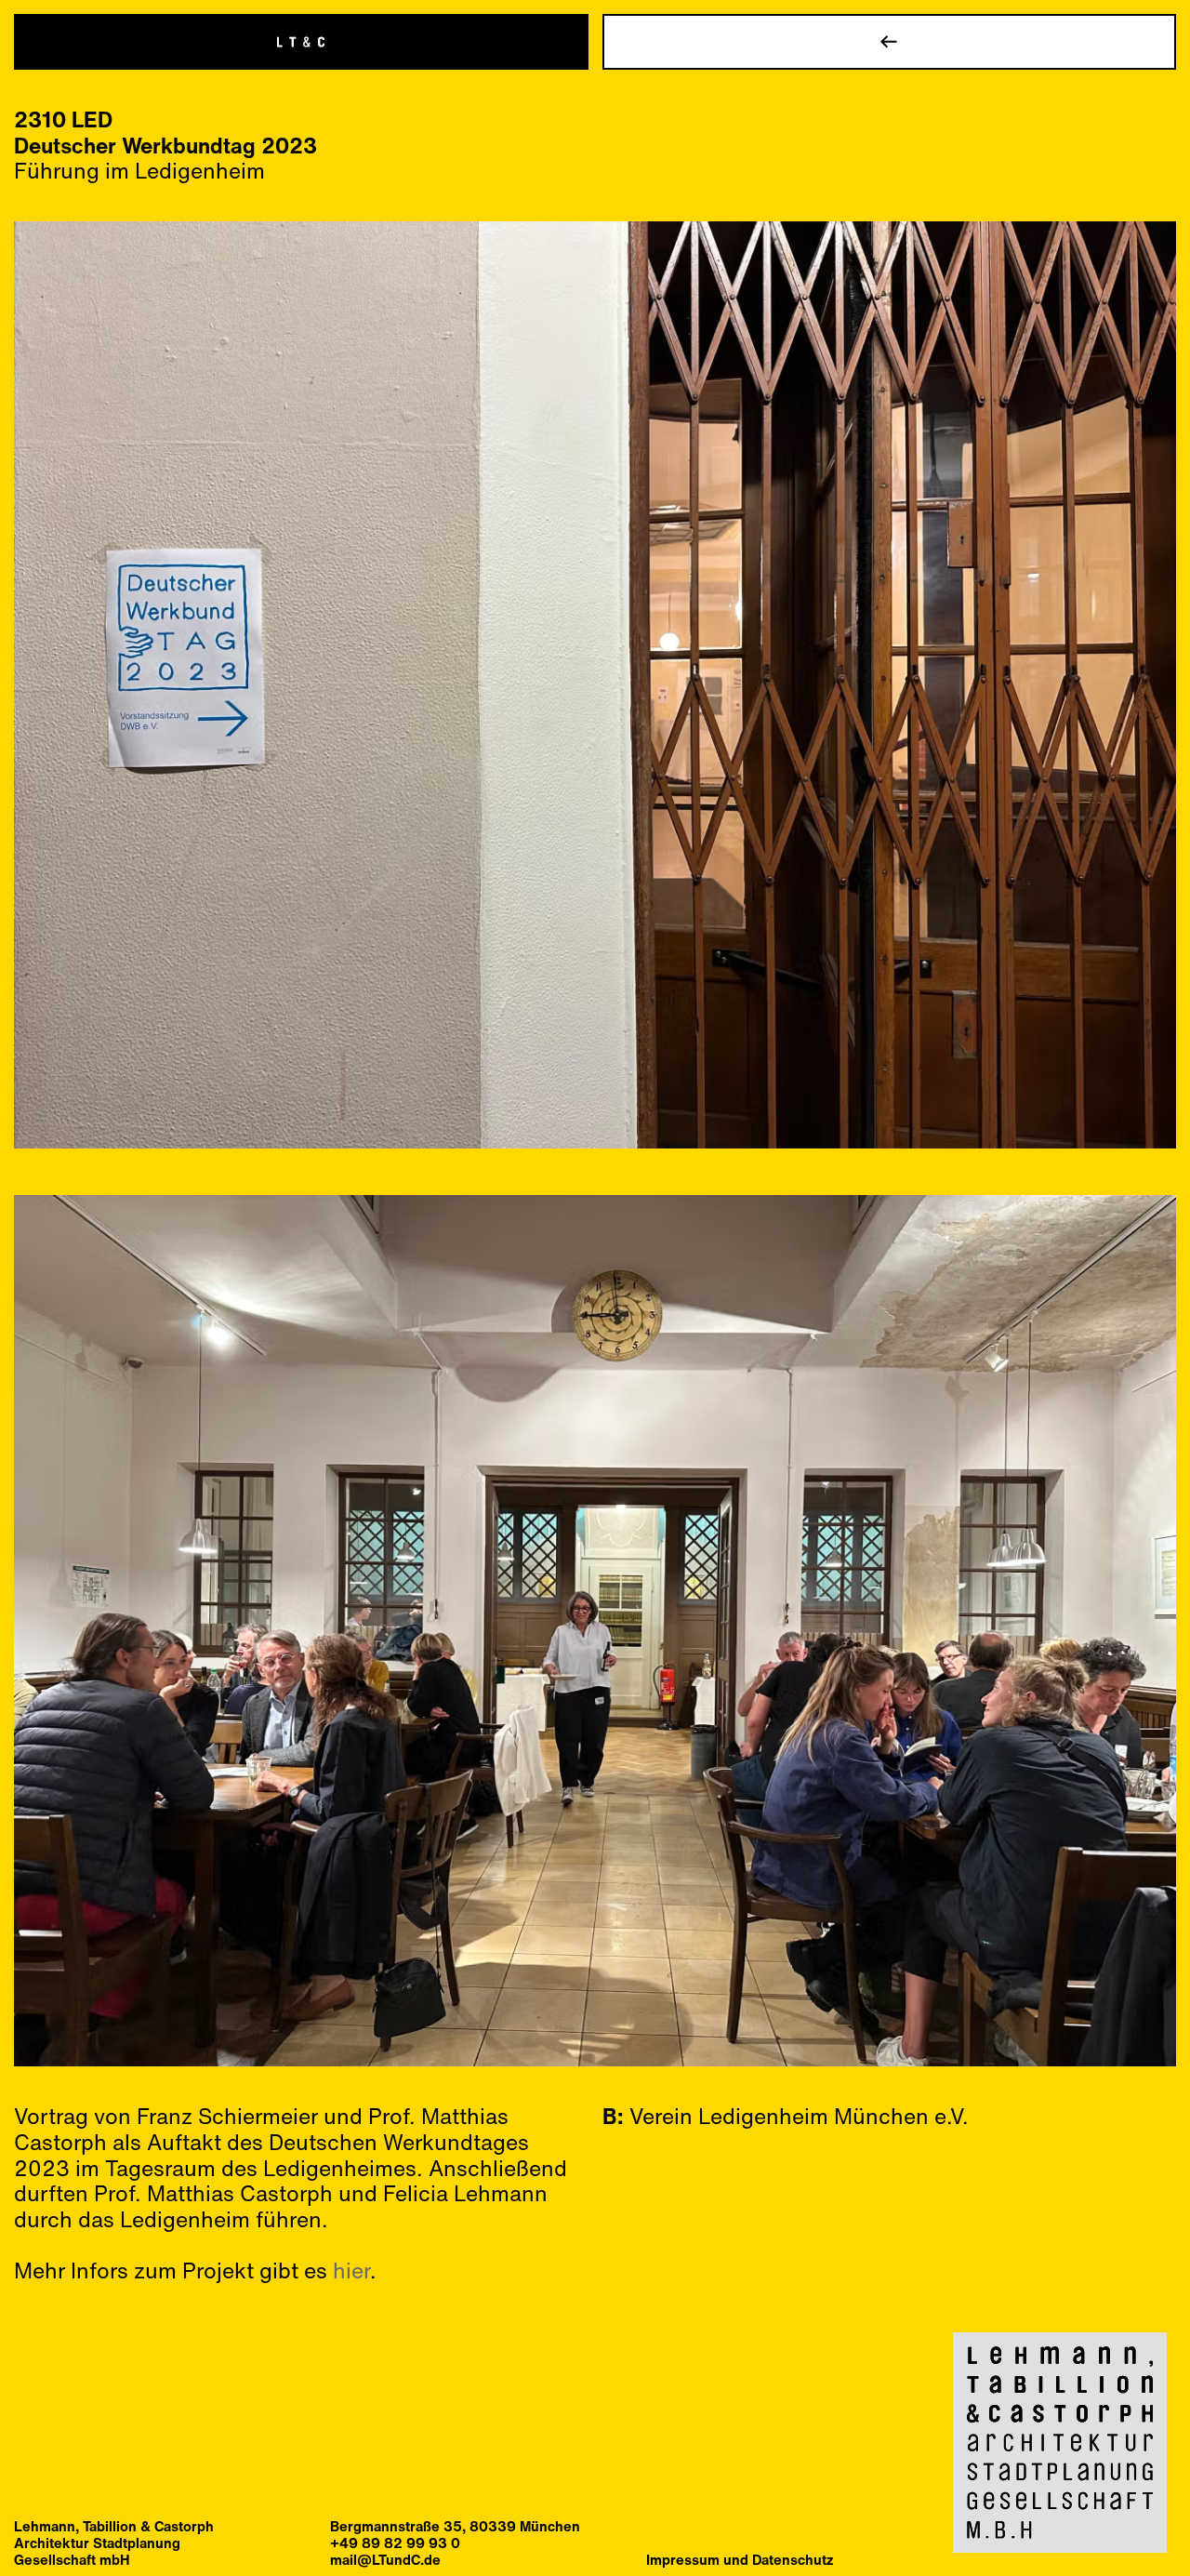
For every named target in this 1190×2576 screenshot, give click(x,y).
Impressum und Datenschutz (740, 2559)
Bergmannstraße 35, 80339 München (455, 2526)
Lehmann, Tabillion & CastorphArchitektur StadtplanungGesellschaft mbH (114, 2543)
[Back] (890, 42)
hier (351, 2270)
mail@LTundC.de (385, 2559)
